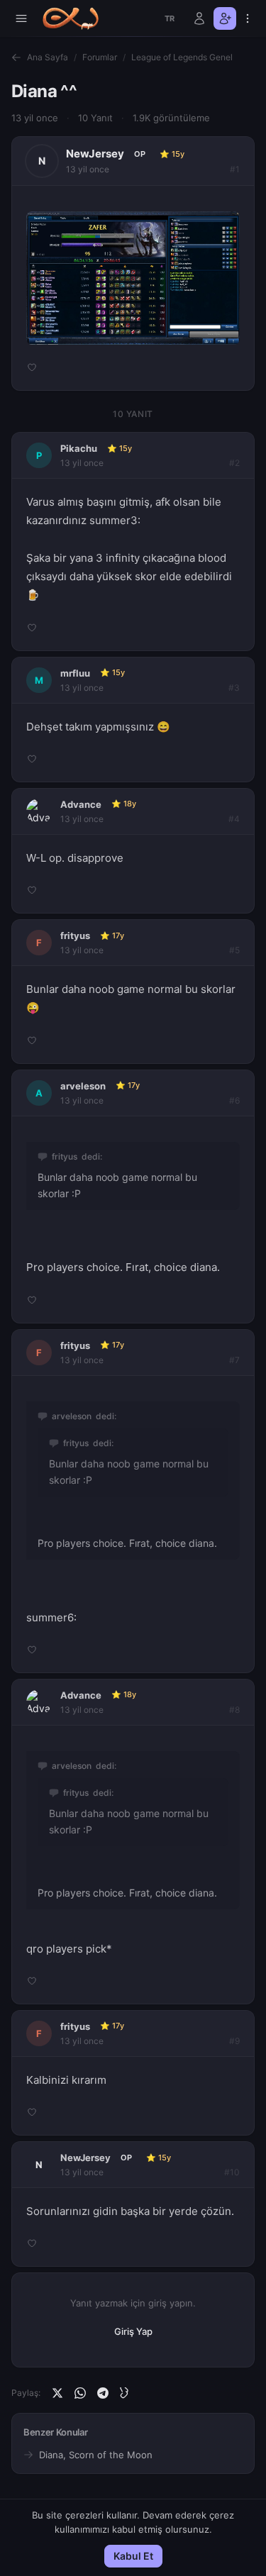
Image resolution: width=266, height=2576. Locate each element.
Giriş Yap (133, 2331)
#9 (234, 2041)
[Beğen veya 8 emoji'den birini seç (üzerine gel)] (32, 367)
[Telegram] (103, 2393)
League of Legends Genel (182, 57)
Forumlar (100, 57)
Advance (81, 804)
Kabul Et (133, 2556)
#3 (234, 688)
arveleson (83, 1086)
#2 (234, 463)
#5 (234, 950)
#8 (234, 1710)
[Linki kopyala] (126, 2393)
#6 (234, 1100)
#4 (234, 819)
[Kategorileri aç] (21, 18)
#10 (232, 2172)
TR (170, 18)
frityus (75, 936)
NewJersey (95, 154)
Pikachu (79, 448)
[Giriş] (199, 18)
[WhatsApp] (80, 2393)
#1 (235, 169)
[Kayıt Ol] (225, 18)
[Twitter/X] (57, 2393)
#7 (234, 1360)
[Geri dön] (16, 57)
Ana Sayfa (48, 57)
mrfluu (75, 673)
